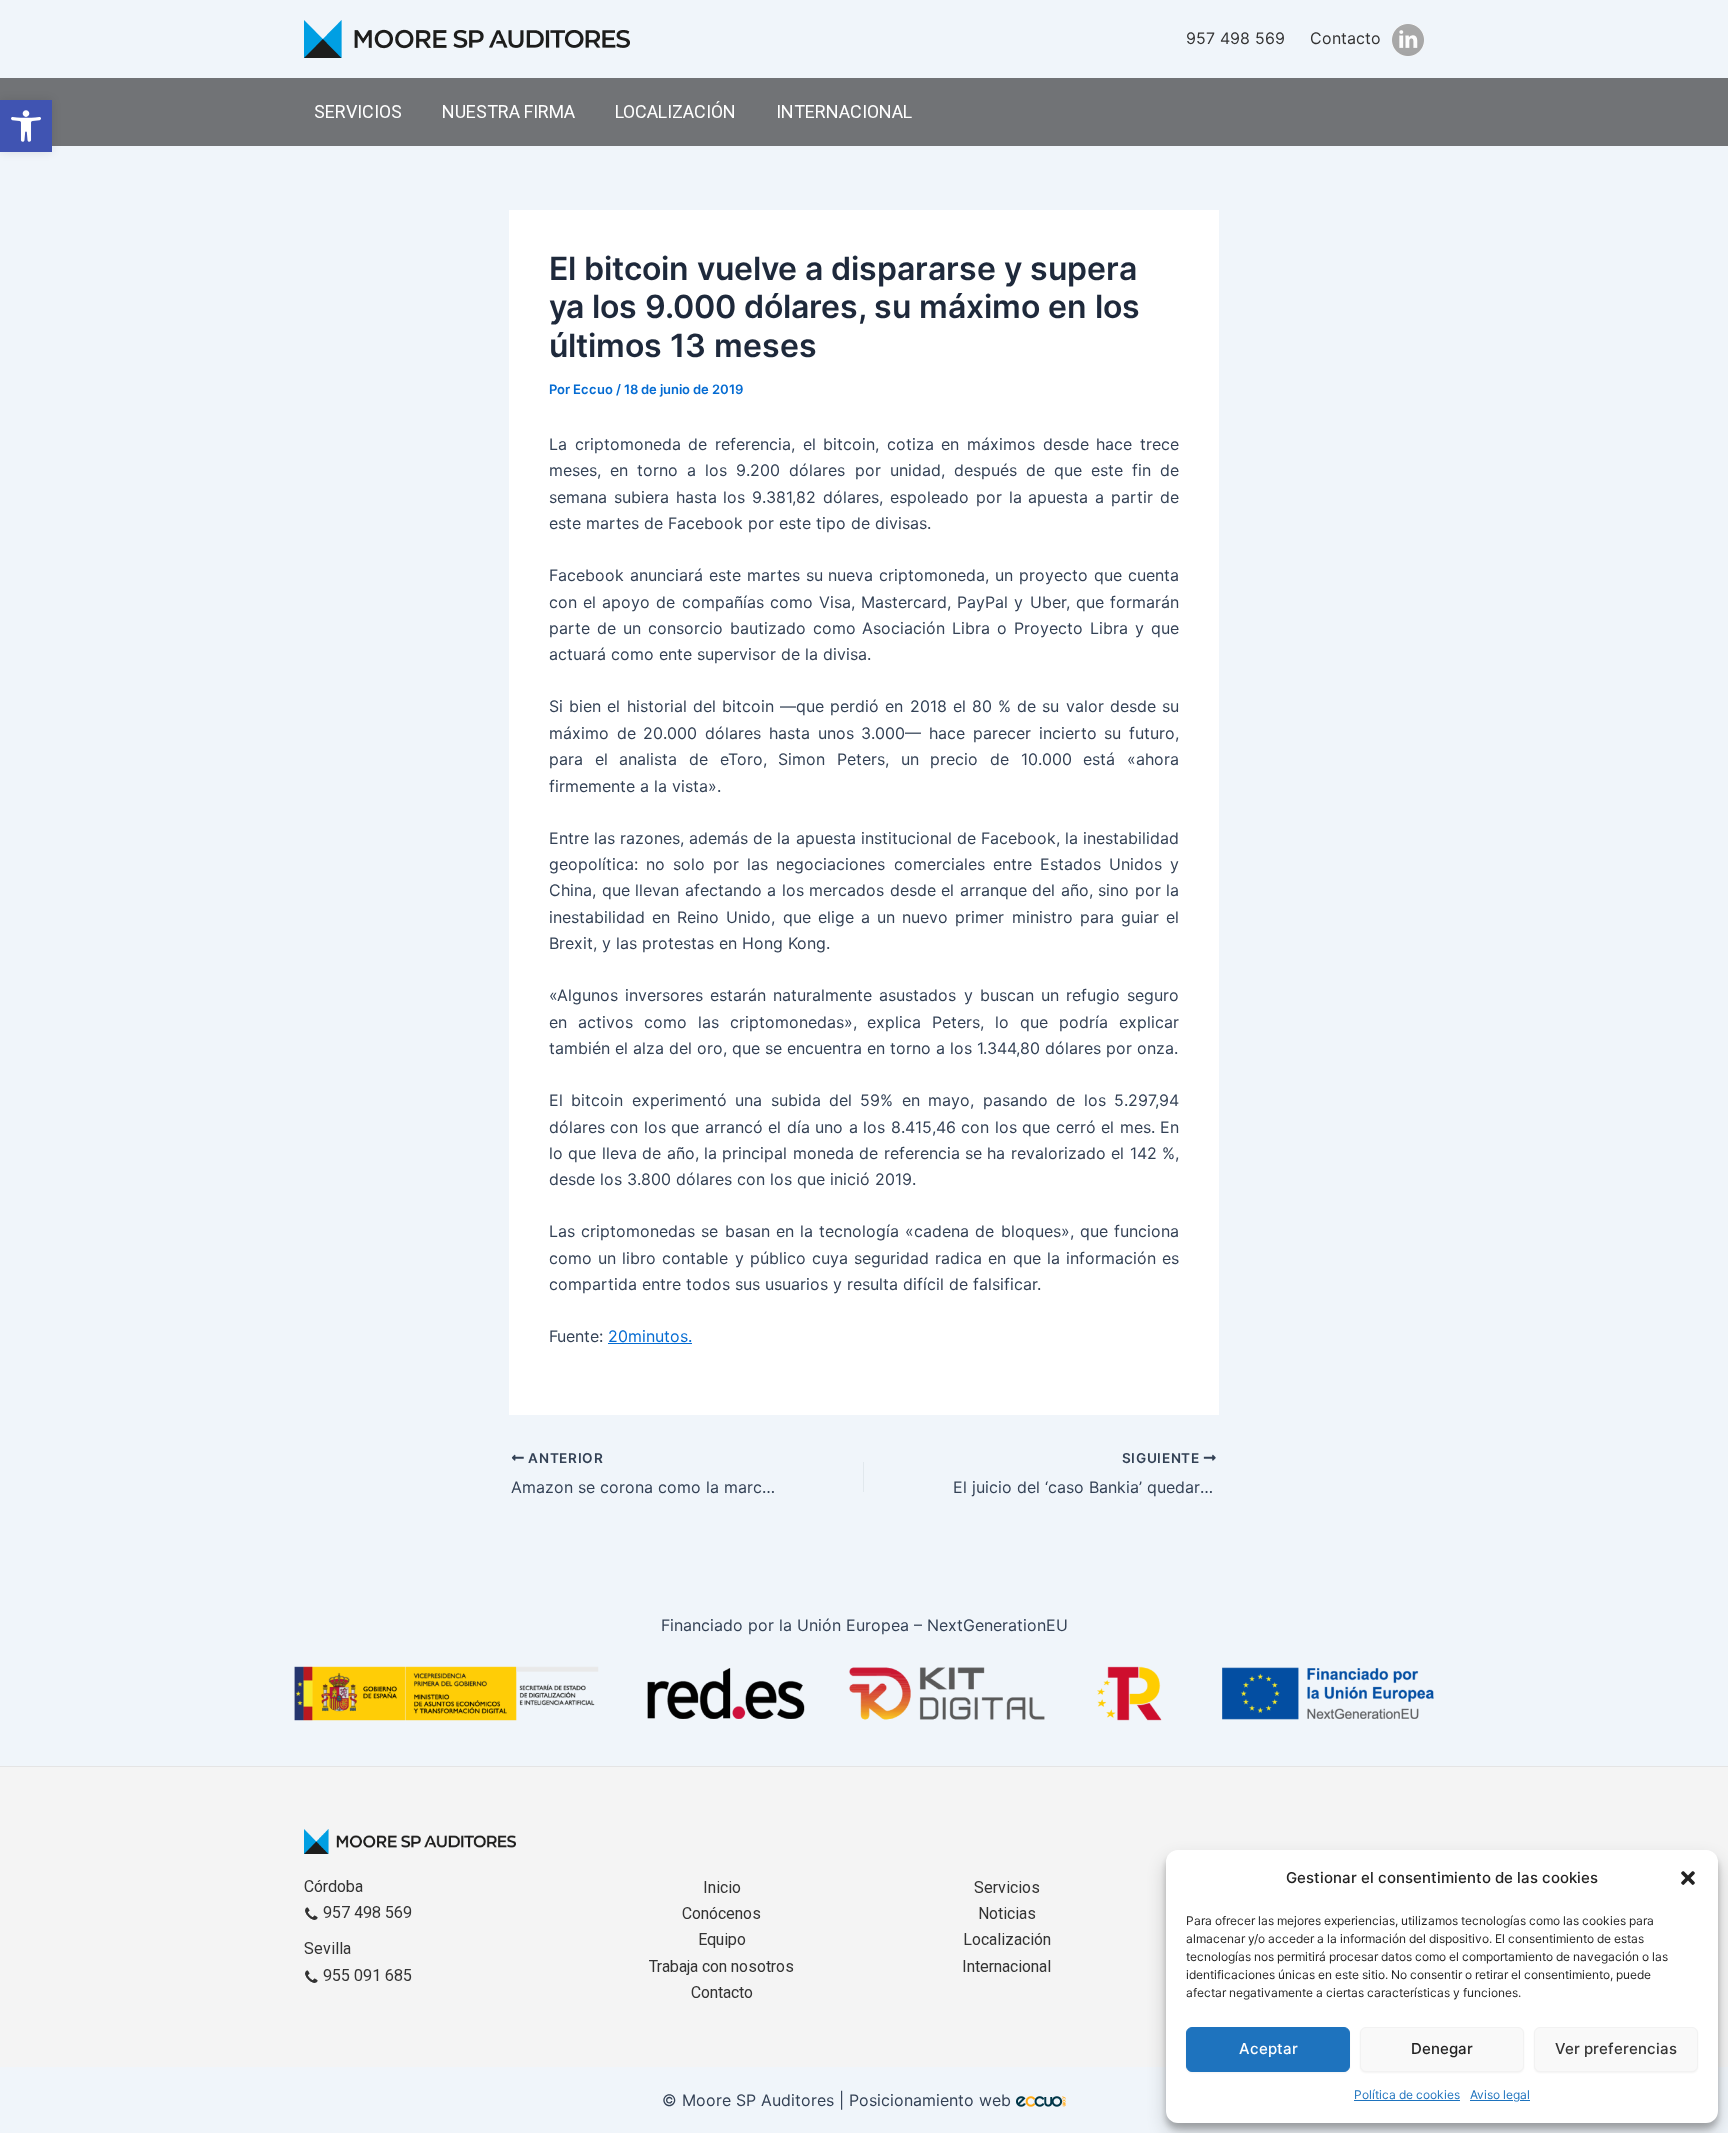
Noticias (1007, 1913)
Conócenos (721, 1913)
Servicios (1007, 1887)
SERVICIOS (358, 111)
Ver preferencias (1616, 2048)
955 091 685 (365, 1975)
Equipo (722, 1939)
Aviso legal (1500, 2094)
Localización (1007, 1939)
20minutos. (650, 1336)
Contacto (1345, 38)
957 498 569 (1235, 38)
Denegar (1442, 2048)
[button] (26, 126)
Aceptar (1268, 2048)
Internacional (1006, 1966)
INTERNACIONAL (844, 111)
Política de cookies (1407, 2094)
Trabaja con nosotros (721, 1966)
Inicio (722, 1887)
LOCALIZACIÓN (675, 111)
